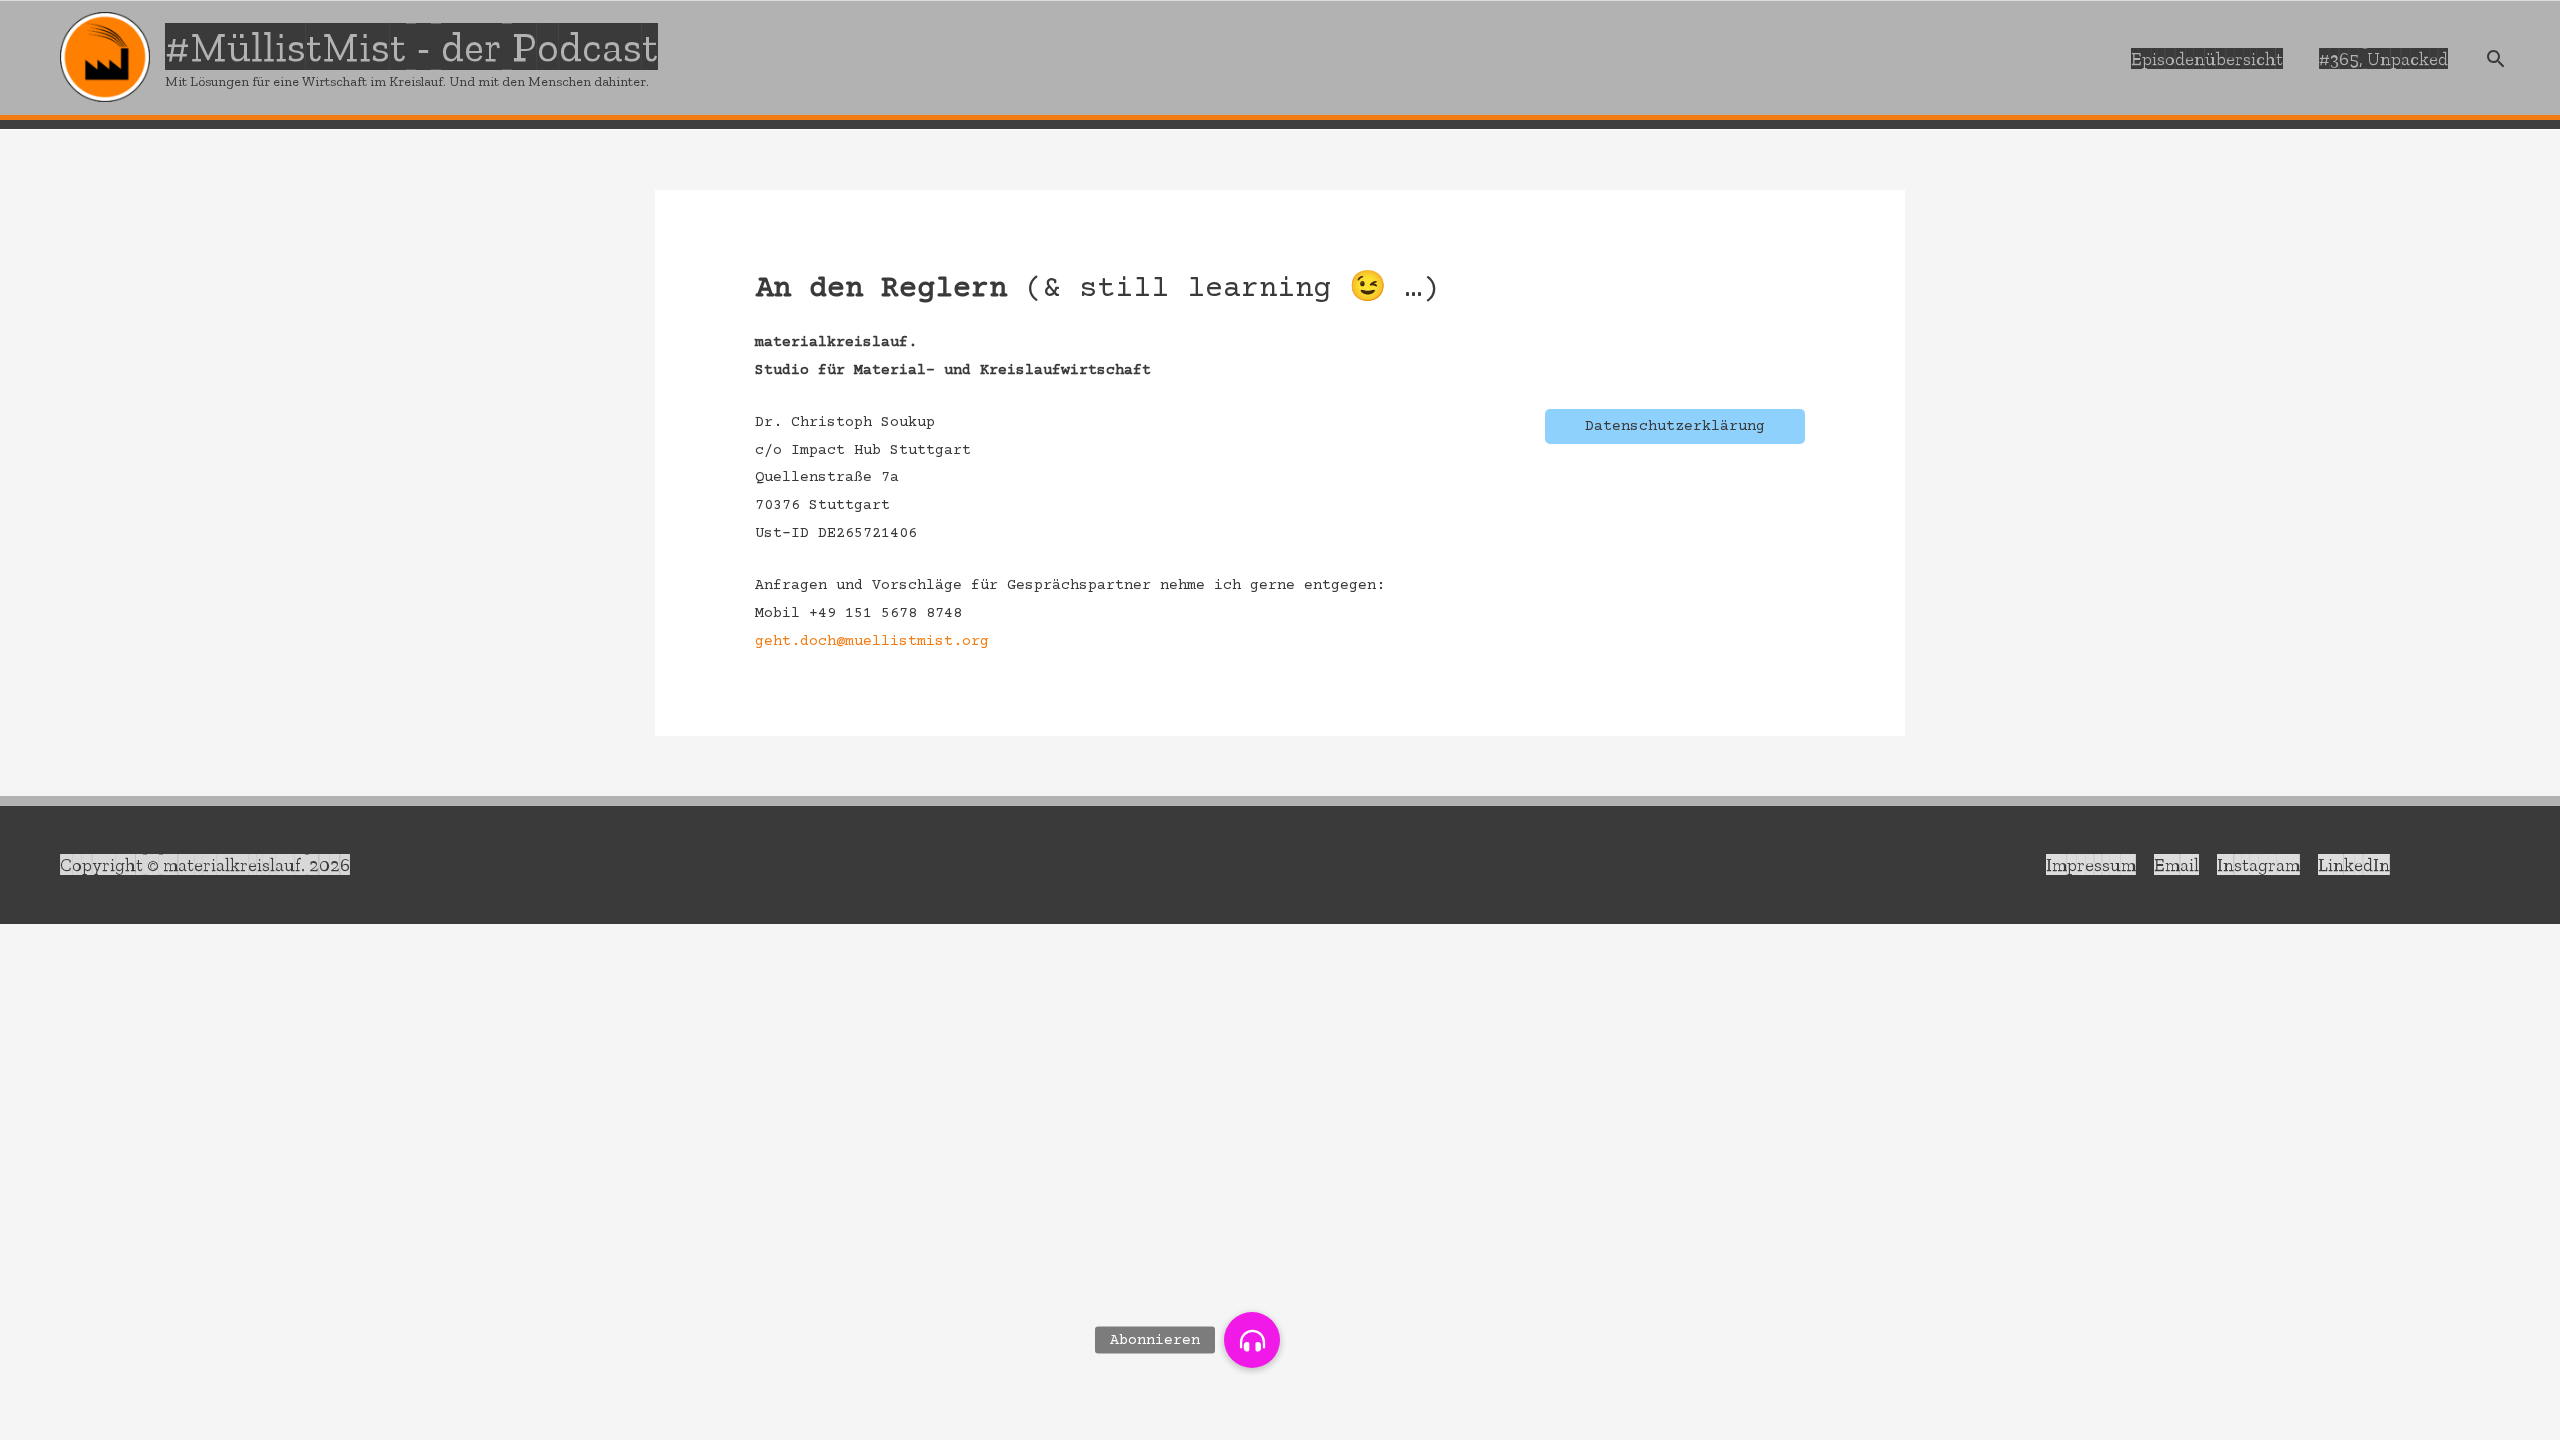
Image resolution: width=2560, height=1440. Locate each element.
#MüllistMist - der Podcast (411, 46)
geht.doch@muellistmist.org (872, 641)
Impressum (2091, 865)
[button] (1252, 1340)
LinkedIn (2354, 865)
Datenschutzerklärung (1675, 426)
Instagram (2258, 865)
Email (2176, 865)
